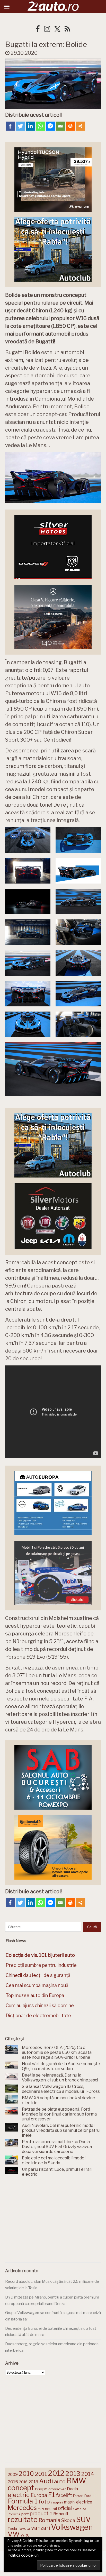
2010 (26, 2474)
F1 (51, 2495)
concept (21, 2488)
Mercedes (22, 2508)
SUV (83, 2519)
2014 (88, 2474)
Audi (46, 2481)
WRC (25, 2535)
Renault (61, 2514)
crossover (57, 2489)
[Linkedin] (30, 126)
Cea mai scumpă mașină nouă (37, 1985)
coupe (41, 2489)
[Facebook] (10, 126)
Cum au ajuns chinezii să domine (40, 2005)
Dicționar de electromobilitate (38, 2016)
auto (60, 2481)
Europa (39, 2495)
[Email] (60, 126)
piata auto (79, 2509)
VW (14, 2534)
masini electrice (78, 2502)
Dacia (72, 2489)
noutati (51, 2509)
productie (41, 2514)
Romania (49, 2520)
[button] (28, 840)
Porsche (14, 2514)
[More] (80, 126)
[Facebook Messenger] (50, 126)
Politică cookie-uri (23, 2555)
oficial (65, 2508)
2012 (56, 2473)
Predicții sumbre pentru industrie (41, 1965)
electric (19, 2495)
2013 (73, 2474)
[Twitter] (20, 126)
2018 (33, 2482)
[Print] (70, 126)
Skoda (68, 2520)
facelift (64, 2495)
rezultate (23, 2519)
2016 (23, 2482)
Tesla (12, 2529)
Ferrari (78, 2496)
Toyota (24, 2529)
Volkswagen (72, 2527)
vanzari (41, 2528)
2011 (41, 2474)
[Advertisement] (53, 2221)
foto (44, 2502)
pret (25, 2514)
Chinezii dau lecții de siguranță (38, 1975)
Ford (88, 2496)
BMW (76, 2481)
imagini (57, 2502)
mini (41, 2509)
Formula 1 (23, 2501)
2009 (13, 2474)
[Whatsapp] (40, 126)
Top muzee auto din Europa (35, 1995)
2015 (13, 2482)
